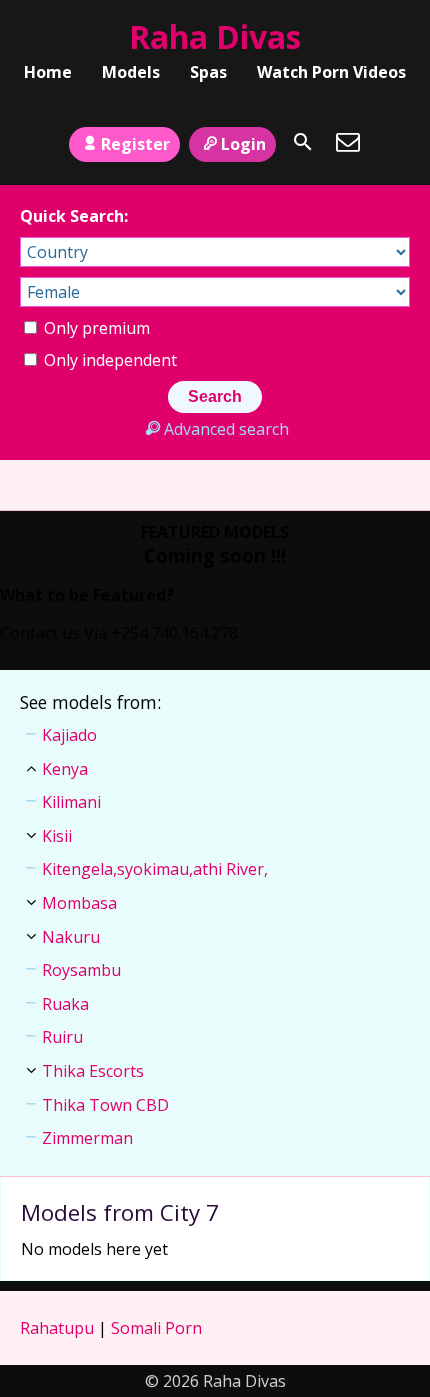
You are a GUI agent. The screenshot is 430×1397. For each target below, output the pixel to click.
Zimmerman (87, 1138)
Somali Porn (156, 1328)
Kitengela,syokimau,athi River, (155, 869)
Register (135, 144)
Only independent (108, 360)
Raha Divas (215, 36)
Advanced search (226, 429)
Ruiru (62, 1037)
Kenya (65, 769)
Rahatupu (57, 1328)
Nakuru (71, 937)
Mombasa (79, 903)
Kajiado (69, 735)
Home (48, 72)
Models (131, 72)
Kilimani (71, 802)
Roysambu (81, 970)
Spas (208, 72)
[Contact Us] (348, 142)
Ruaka (65, 1004)
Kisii (57, 836)
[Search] (303, 142)
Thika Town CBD (105, 1105)
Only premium (95, 328)
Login (243, 144)
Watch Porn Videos (331, 72)
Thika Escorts (93, 1071)
